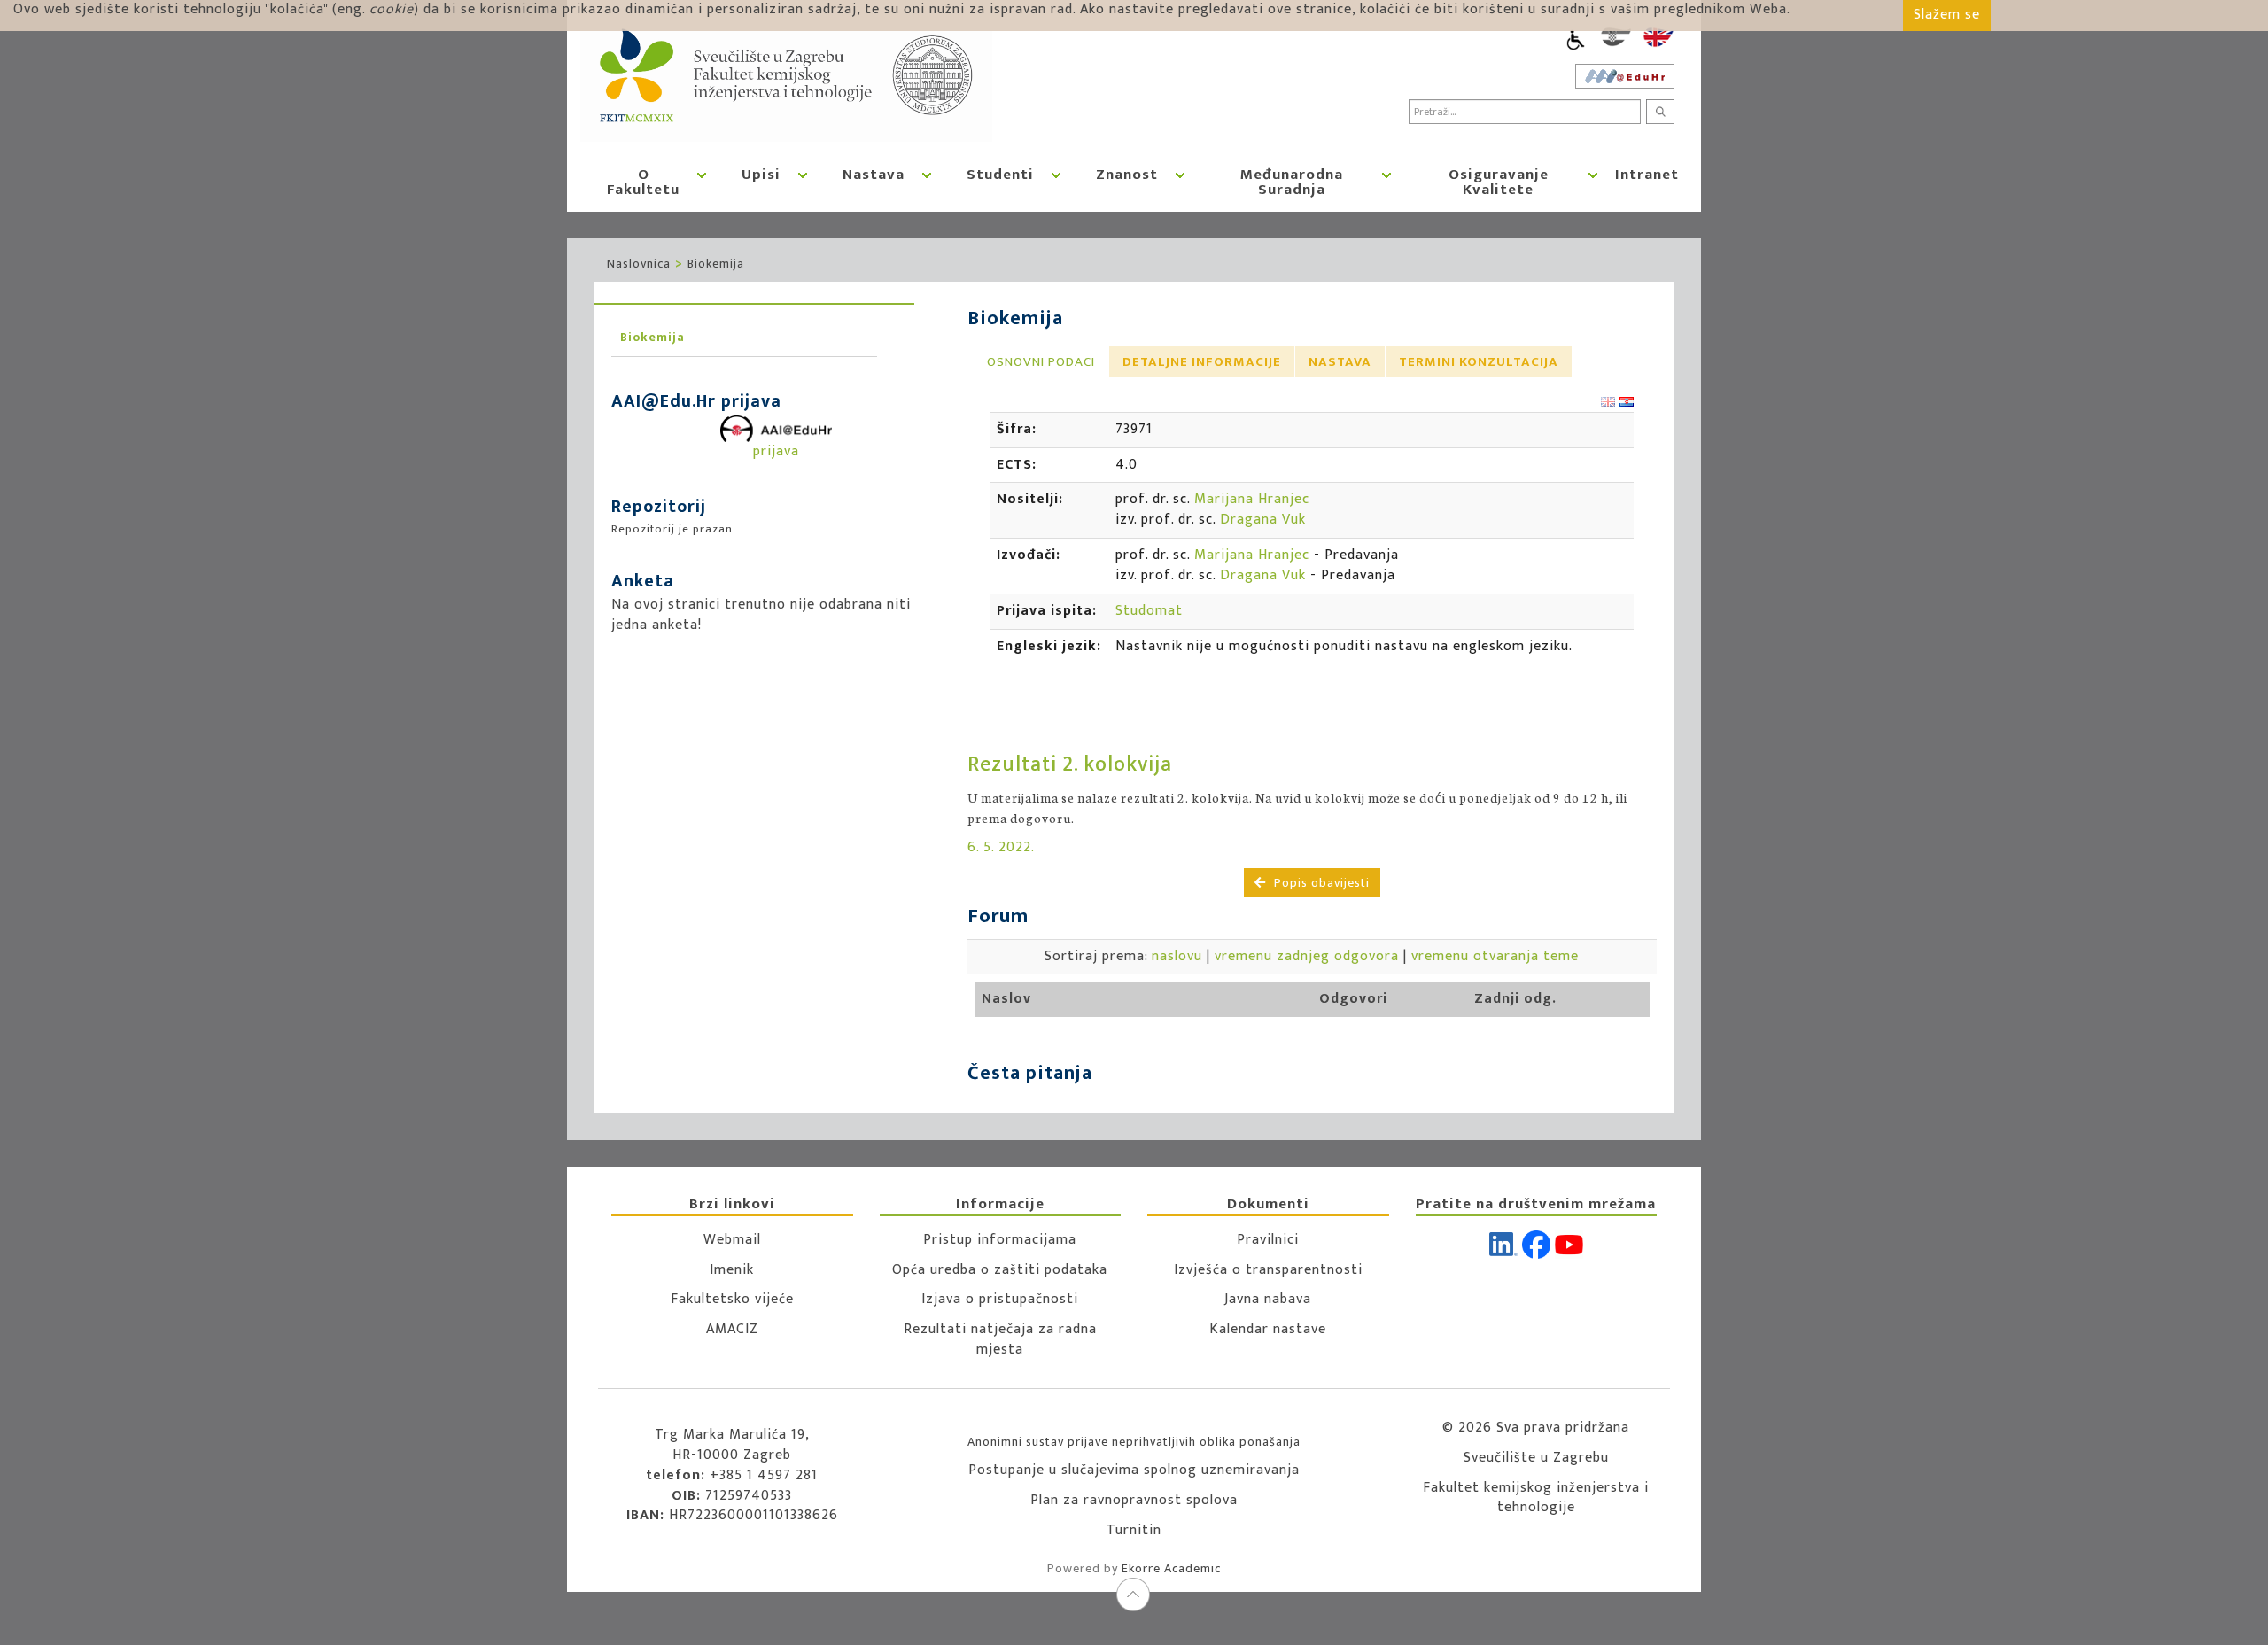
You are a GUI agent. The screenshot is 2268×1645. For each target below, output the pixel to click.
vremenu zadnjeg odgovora (1307, 956)
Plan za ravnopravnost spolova (1134, 1500)
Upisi (761, 175)
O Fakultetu (643, 182)
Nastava (874, 175)
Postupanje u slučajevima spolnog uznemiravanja (1134, 1470)
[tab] (1041, 362)
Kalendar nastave (1268, 1329)
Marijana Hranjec (1252, 499)
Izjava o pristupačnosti (1000, 1299)
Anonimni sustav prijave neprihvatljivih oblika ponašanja (1134, 1442)
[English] (1658, 37)
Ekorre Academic (1171, 1568)
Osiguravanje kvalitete (1499, 182)
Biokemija (716, 264)
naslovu (1177, 956)
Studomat (1149, 611)
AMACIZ (732, 1329)
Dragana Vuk (1263, 520)
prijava (776, 451)
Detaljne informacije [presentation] (1202, 362)
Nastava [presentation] (1340, 362)
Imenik (732, 1270)
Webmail (732, 1240)
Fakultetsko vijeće (732, 1299)
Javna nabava (1268, 1299)
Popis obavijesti (1320, 883)
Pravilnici (1268, 1240)
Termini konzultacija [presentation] (1479, 362)
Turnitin (1134, 1530)
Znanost (1127, 175)
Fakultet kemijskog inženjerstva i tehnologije (1536, 1498)
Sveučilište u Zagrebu (1536, 1458)
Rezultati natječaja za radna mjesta (1000, 1339)
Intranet (1647, 175)
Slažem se (1947, 15)
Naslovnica (639, 264)
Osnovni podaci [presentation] (1041, 362)
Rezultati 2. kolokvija (1070, 764)
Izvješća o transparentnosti (1268, 1270)
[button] (702, 182)
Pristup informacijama (1000, 1240)
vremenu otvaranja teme (1495, 956)
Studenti (1000, 175)
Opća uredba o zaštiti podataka (1000, 1270)
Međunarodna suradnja (1292, 182)
